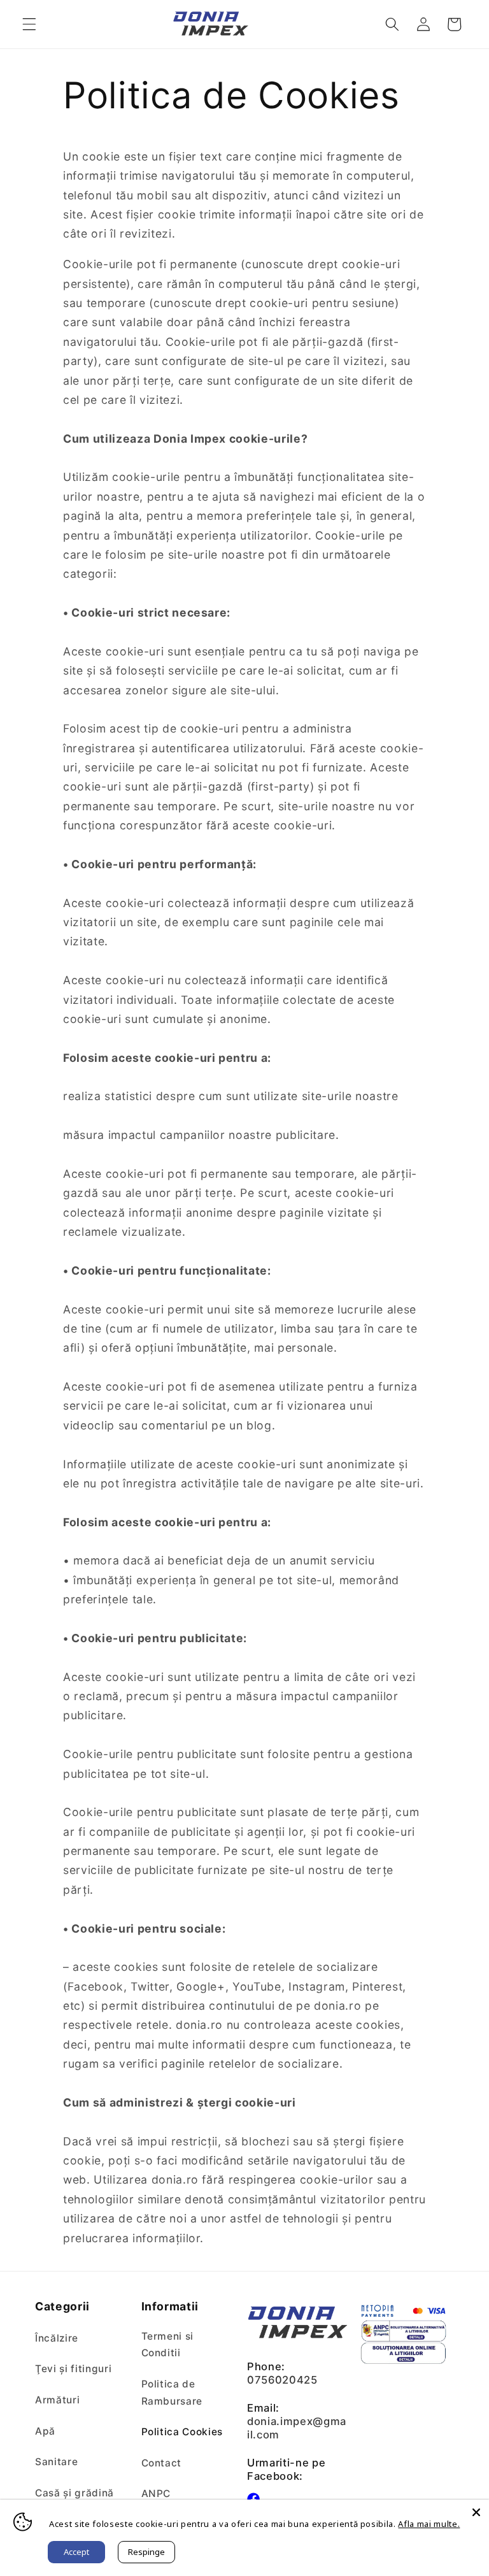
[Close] (476, 2512)
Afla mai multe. (429, 2524)
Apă (45, 2431)
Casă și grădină (74, 2493)
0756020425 (282, 2380)
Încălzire (57, 2338)
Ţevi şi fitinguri (73, 2369)
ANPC (156, 2494)
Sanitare (56, 2462)
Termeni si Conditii (168, 2345)
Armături (57, 2400)
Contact (162, 2463)
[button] (29, 24)
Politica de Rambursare (172, 2393)
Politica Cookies (182, 2432)
